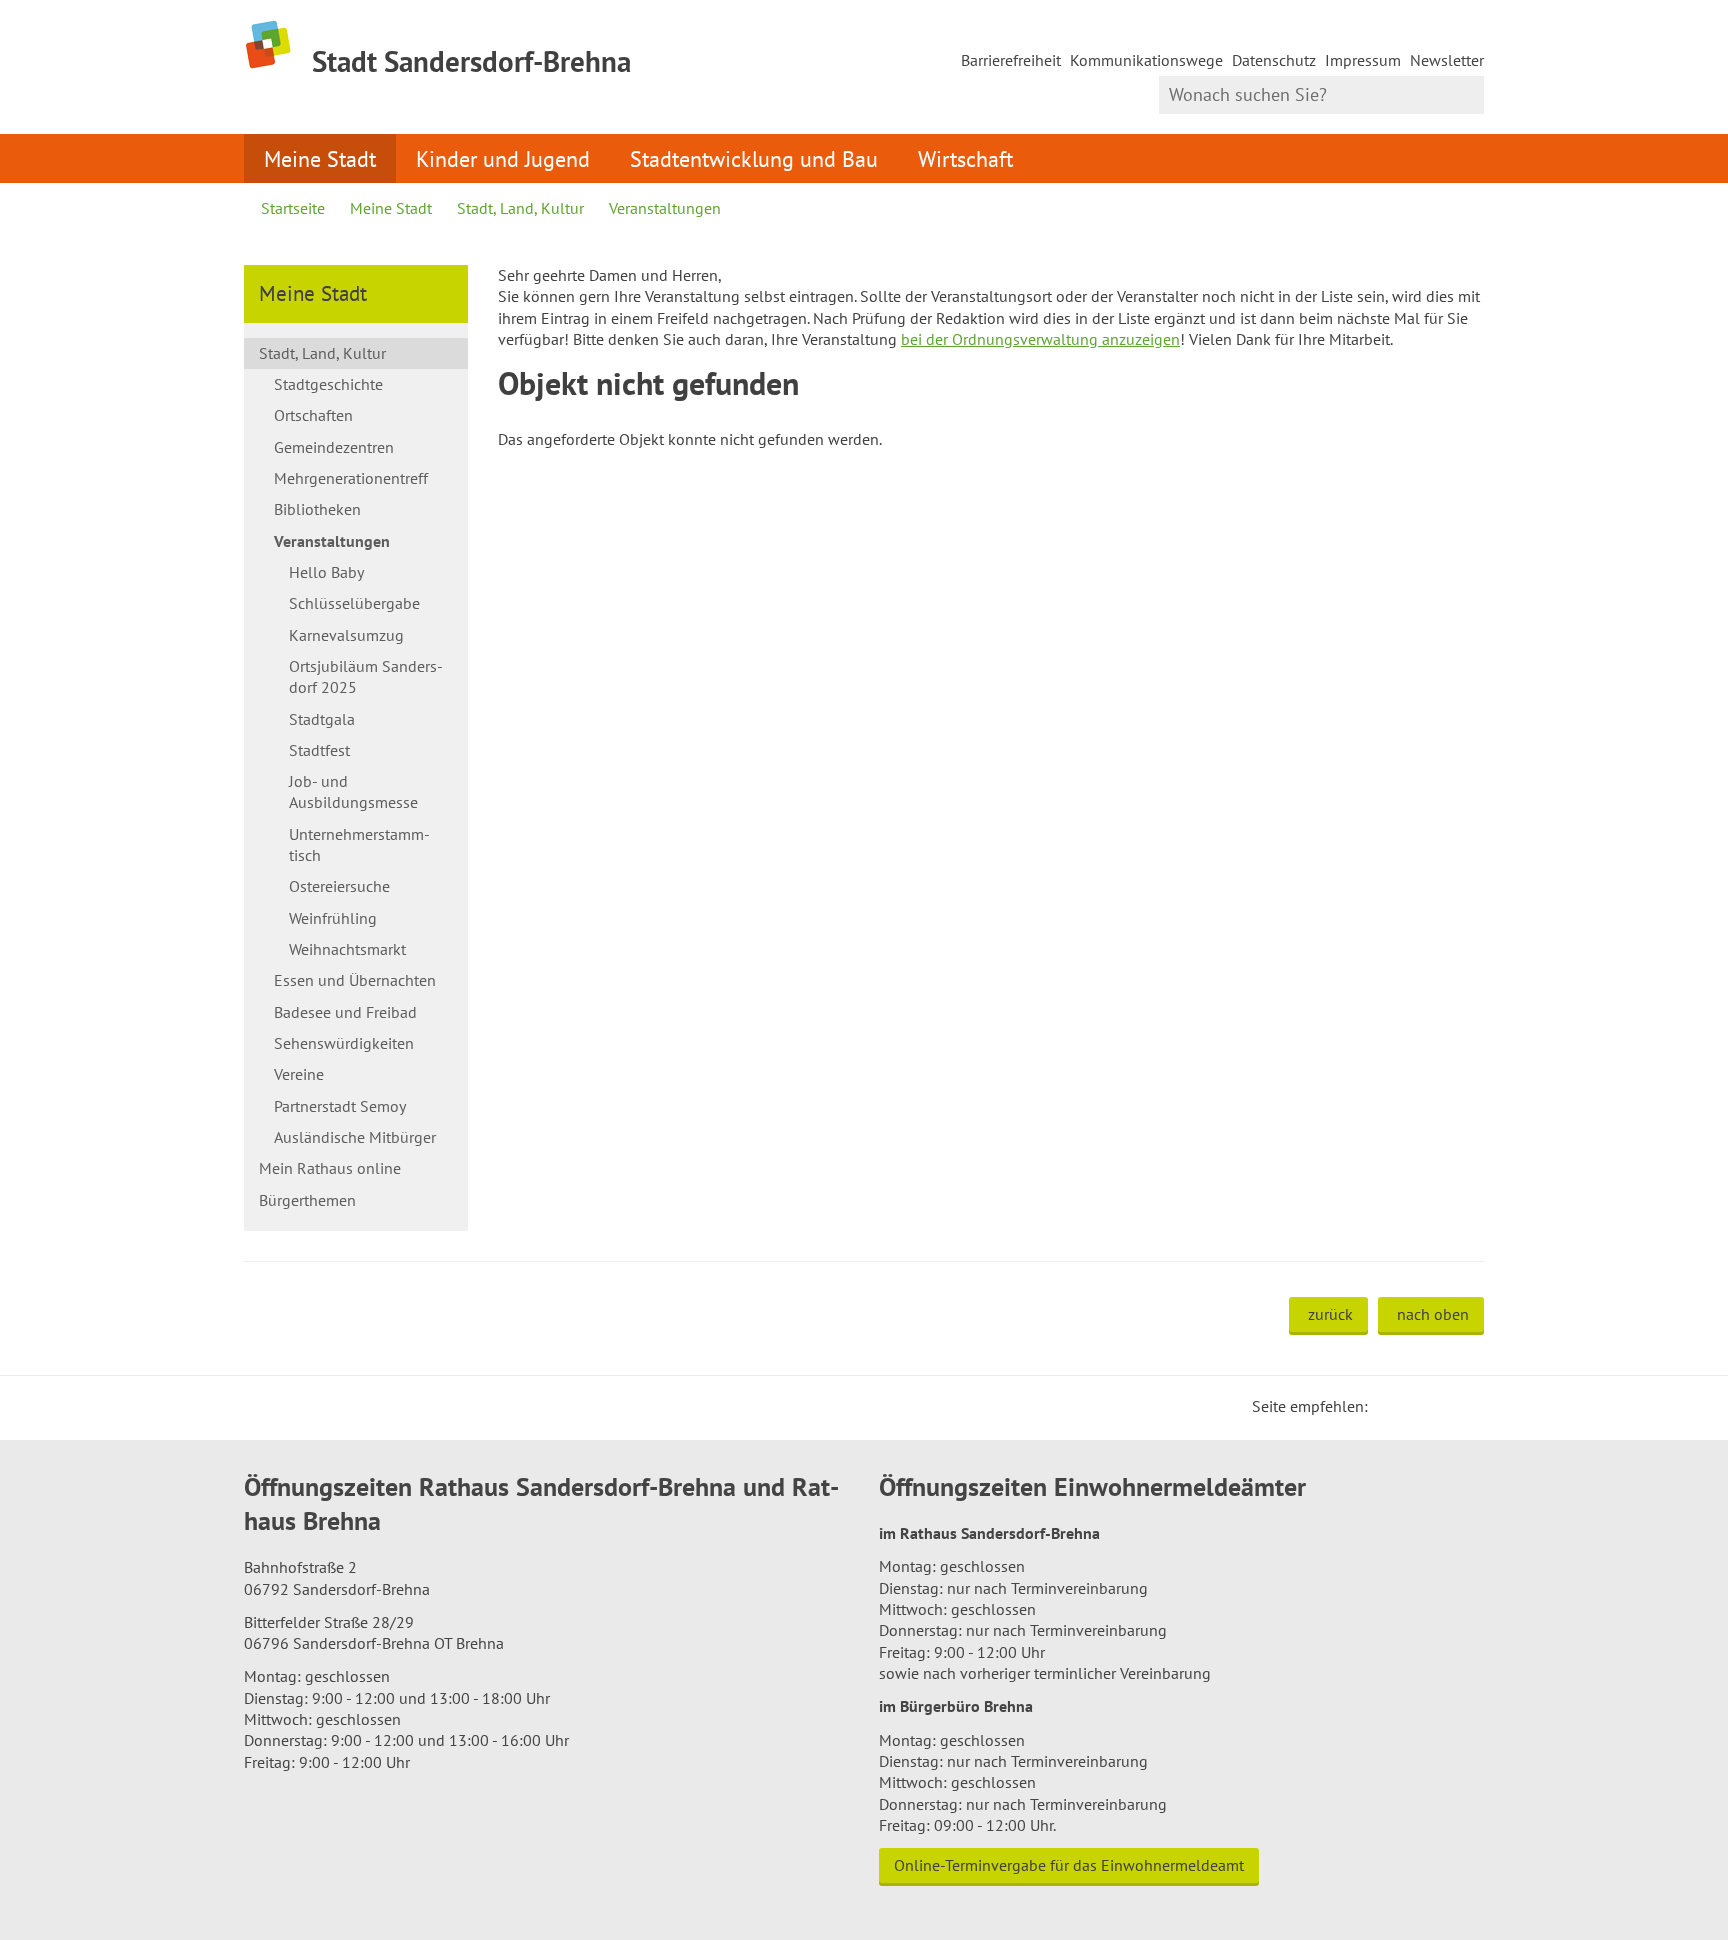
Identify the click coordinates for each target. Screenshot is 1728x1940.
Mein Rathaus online (330, 1168)
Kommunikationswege (1146, 60)
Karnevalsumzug (346, 635)
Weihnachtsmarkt (347, 949)
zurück (1330, 1314)
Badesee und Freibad (345, 1012)
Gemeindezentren (334, 447)
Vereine (299, 1074)
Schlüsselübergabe (354, 603)
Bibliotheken (317, 509)
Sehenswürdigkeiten (344, 1043)
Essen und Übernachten (355, 980)
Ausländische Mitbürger (355, 1137)
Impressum (1363, 60)
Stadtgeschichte (328, 384)
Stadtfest (319, 750)
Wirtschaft (965, 158)
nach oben (1433, 1314)
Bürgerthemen (307, 1200)
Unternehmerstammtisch (359, 844)
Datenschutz (1274, 60)
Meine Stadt (320, 158)
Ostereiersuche (339, 886)
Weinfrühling (333, 918)
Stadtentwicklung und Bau (754, 158)
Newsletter (1447, 60)
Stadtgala (322, 719)
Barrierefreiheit (1011, 60)
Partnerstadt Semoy (340, 1106)
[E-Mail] (1438, 1406)
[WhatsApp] (1462, 1406)
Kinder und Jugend (503, 158)
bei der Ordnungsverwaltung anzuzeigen (1040, 339)
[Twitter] (1390, 1406)
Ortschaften (313, 415)
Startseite (293, 208)
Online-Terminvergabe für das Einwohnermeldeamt (1069, 1865)
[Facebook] (1414, 1406)
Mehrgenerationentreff (351, 478)
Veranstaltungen (665, 208)
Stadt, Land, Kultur (520, 208)
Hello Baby (326, 572)
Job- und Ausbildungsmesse (353, 791)
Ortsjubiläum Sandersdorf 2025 (366, 676)
